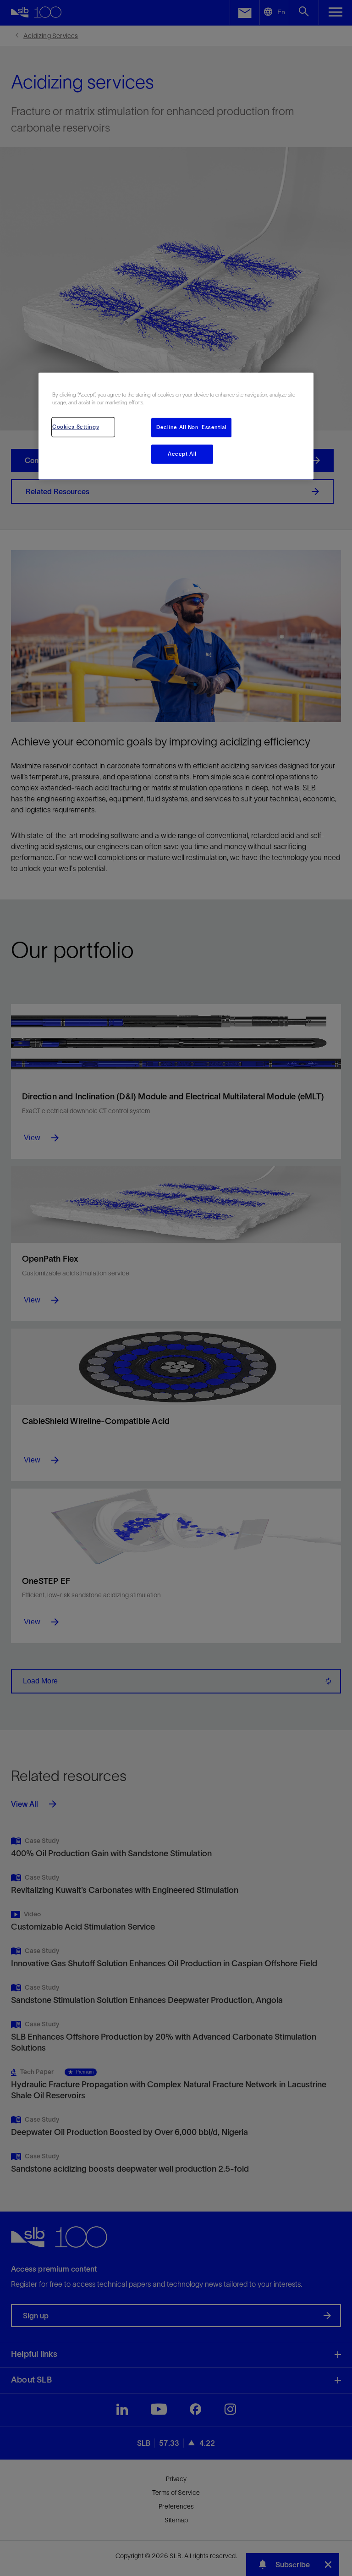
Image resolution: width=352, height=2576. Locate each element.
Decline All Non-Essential (191, 427)
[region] (176, 426)
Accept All (182, 454)
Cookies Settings (76, 427)
